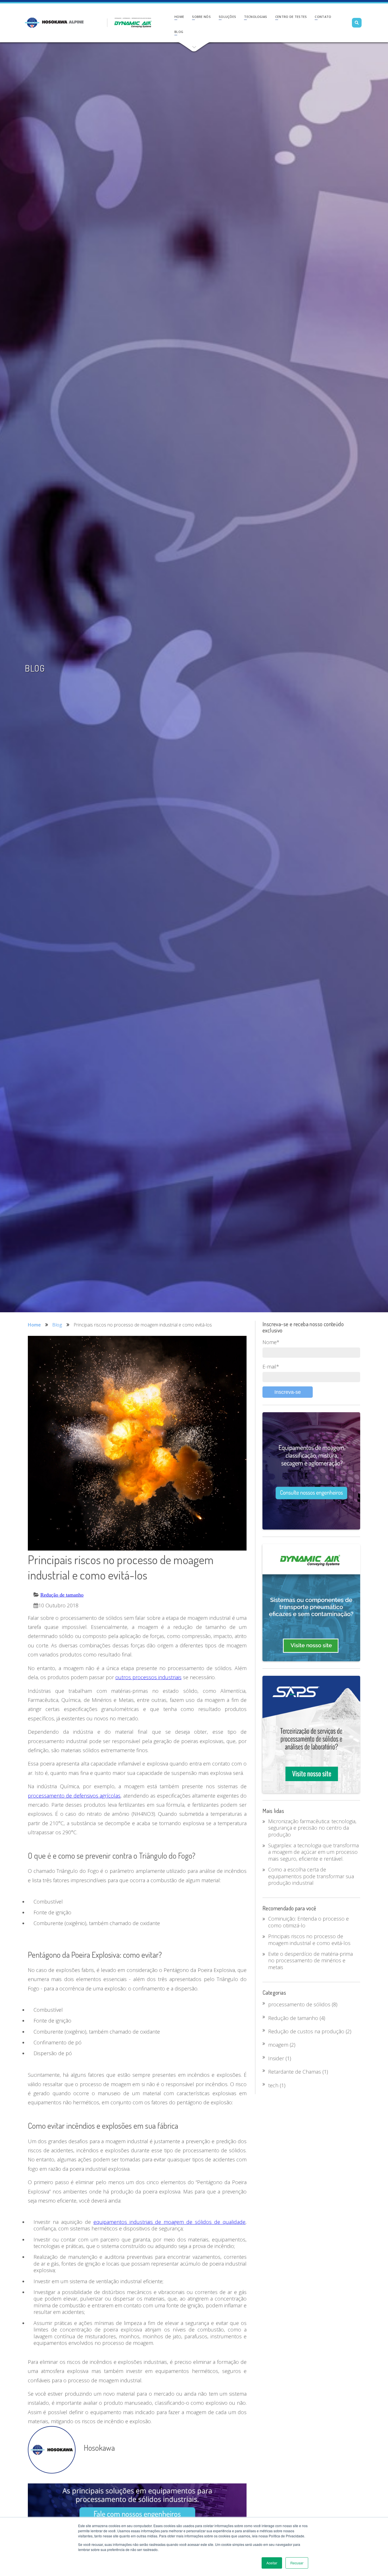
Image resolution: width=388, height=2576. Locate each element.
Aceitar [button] (272, 2563)
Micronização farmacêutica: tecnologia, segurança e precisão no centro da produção (312, 1828)
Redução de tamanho (62, 1595)
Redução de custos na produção (310, 2031)
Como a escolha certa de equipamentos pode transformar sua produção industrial (311, 1876)
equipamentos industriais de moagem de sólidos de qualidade (169, 2222)
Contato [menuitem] (323, 17)
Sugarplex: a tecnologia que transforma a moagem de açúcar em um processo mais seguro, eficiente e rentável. (313, 1852)
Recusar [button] (297, 2563)
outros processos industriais (148, 1677)
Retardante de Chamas (298, 2072)
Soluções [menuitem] (227, 17)
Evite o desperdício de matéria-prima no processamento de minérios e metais (310, 1960)
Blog (57, 1325)
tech (277, 2085)
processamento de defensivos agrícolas (74, 1796)
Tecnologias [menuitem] (255, 17)
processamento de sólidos (303, 2004)
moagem (282, 2045)
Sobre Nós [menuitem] (201, 17)
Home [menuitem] (179, 17)
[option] (75, 23)
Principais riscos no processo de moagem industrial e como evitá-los (309, 1939)
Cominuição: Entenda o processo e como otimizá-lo (308, 1922)
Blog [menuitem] (179, 32)
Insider (280, 2058)
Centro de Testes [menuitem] (291, 17)
